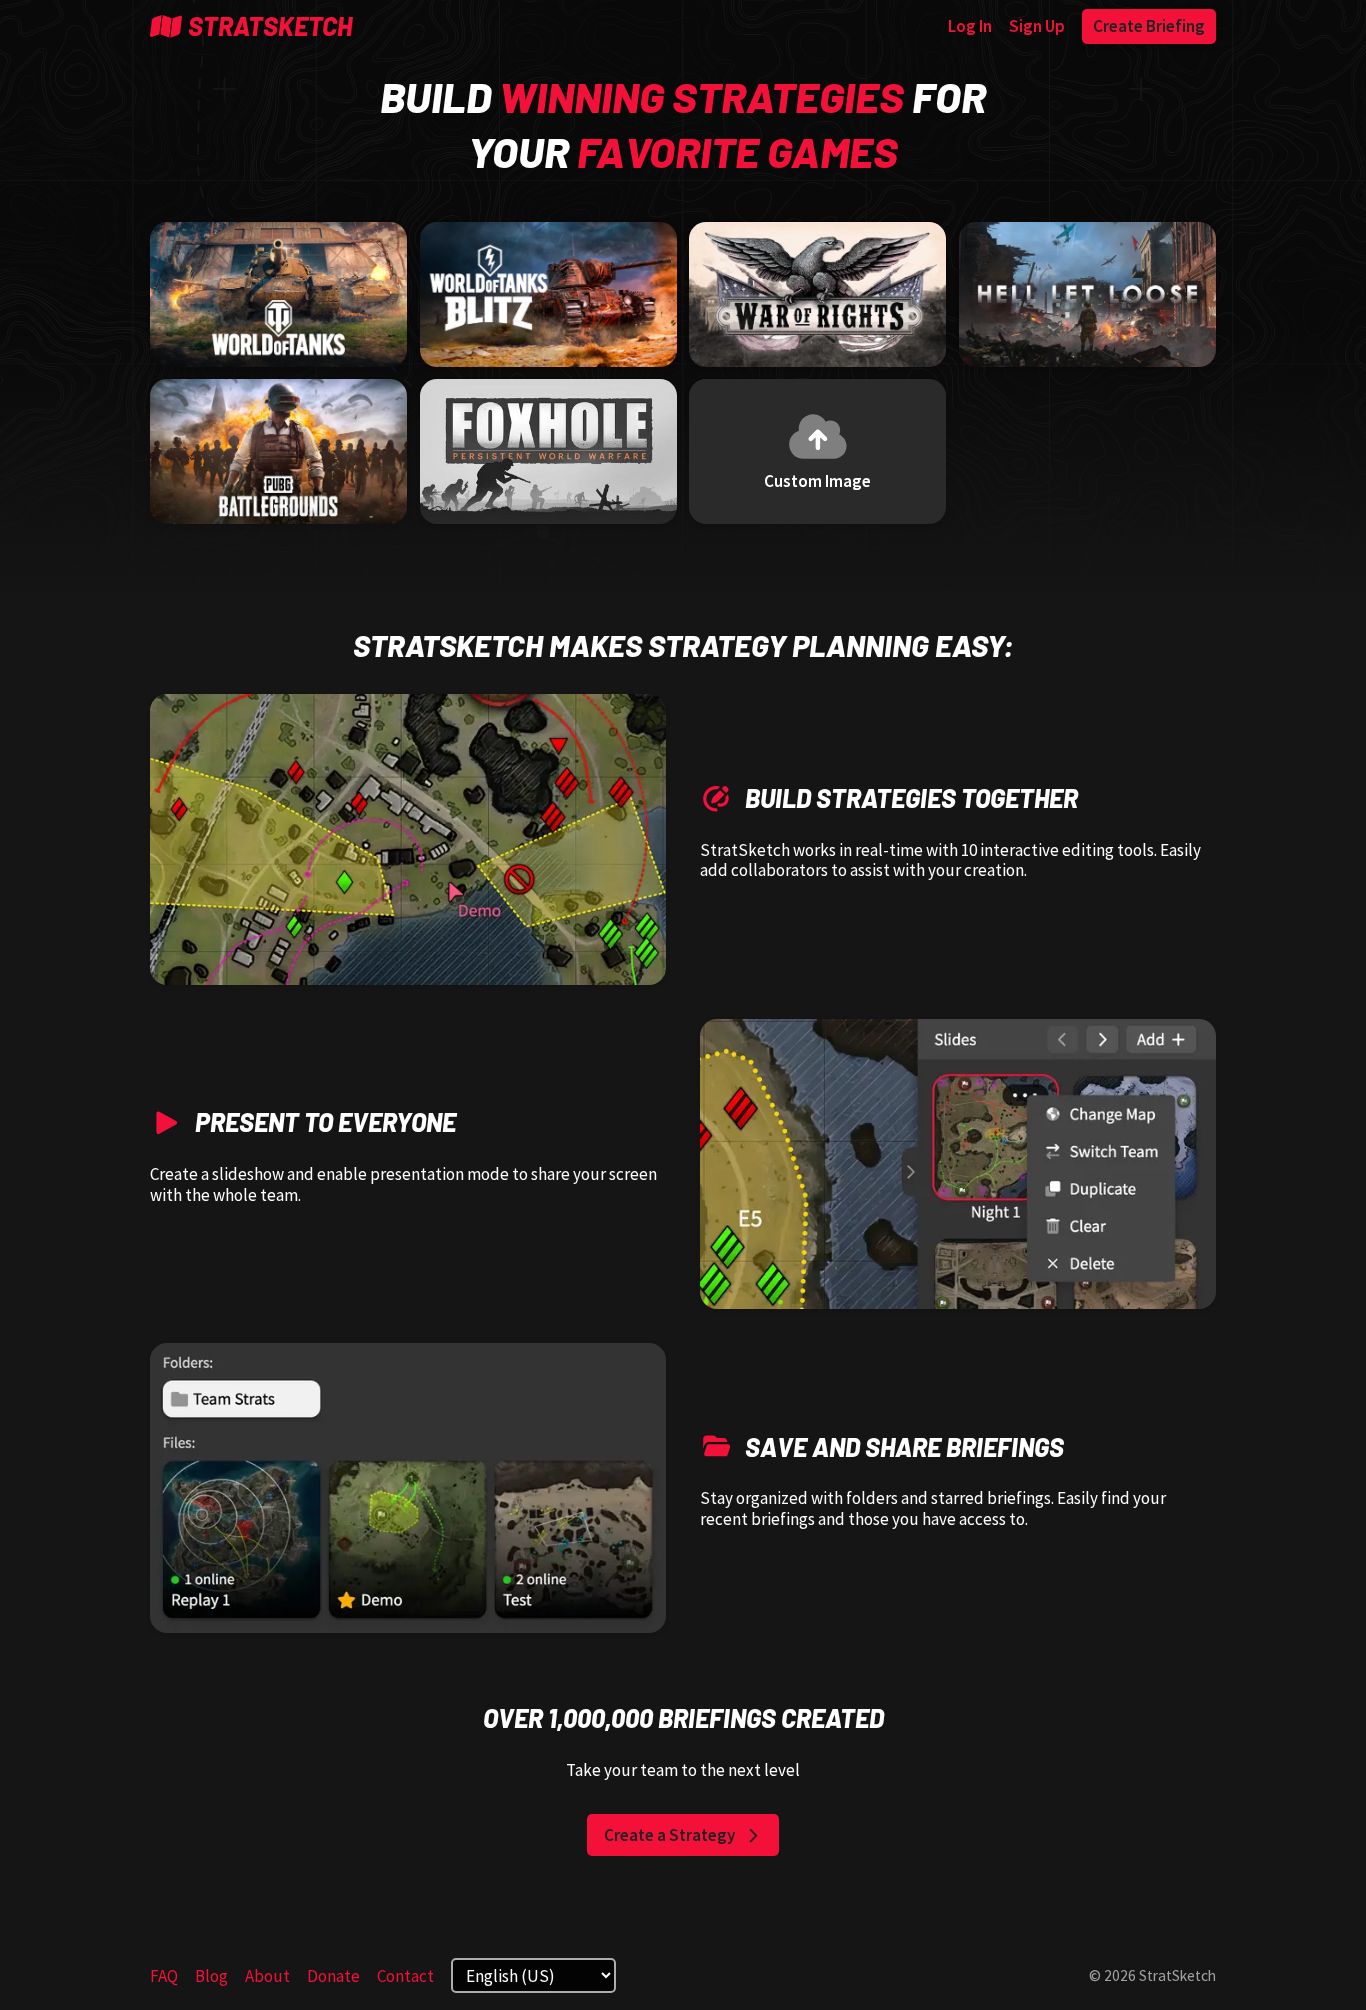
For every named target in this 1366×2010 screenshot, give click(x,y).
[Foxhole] (548, 451)
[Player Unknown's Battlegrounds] (278, 451)
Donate (333, 1976)
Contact (405, 1976)
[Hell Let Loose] (1087, 294)
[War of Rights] (817, 294)
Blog (211, 1976)
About (267, 1976)
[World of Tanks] (278, 294)
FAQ (164, 1976)
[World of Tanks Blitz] (548, 294)
